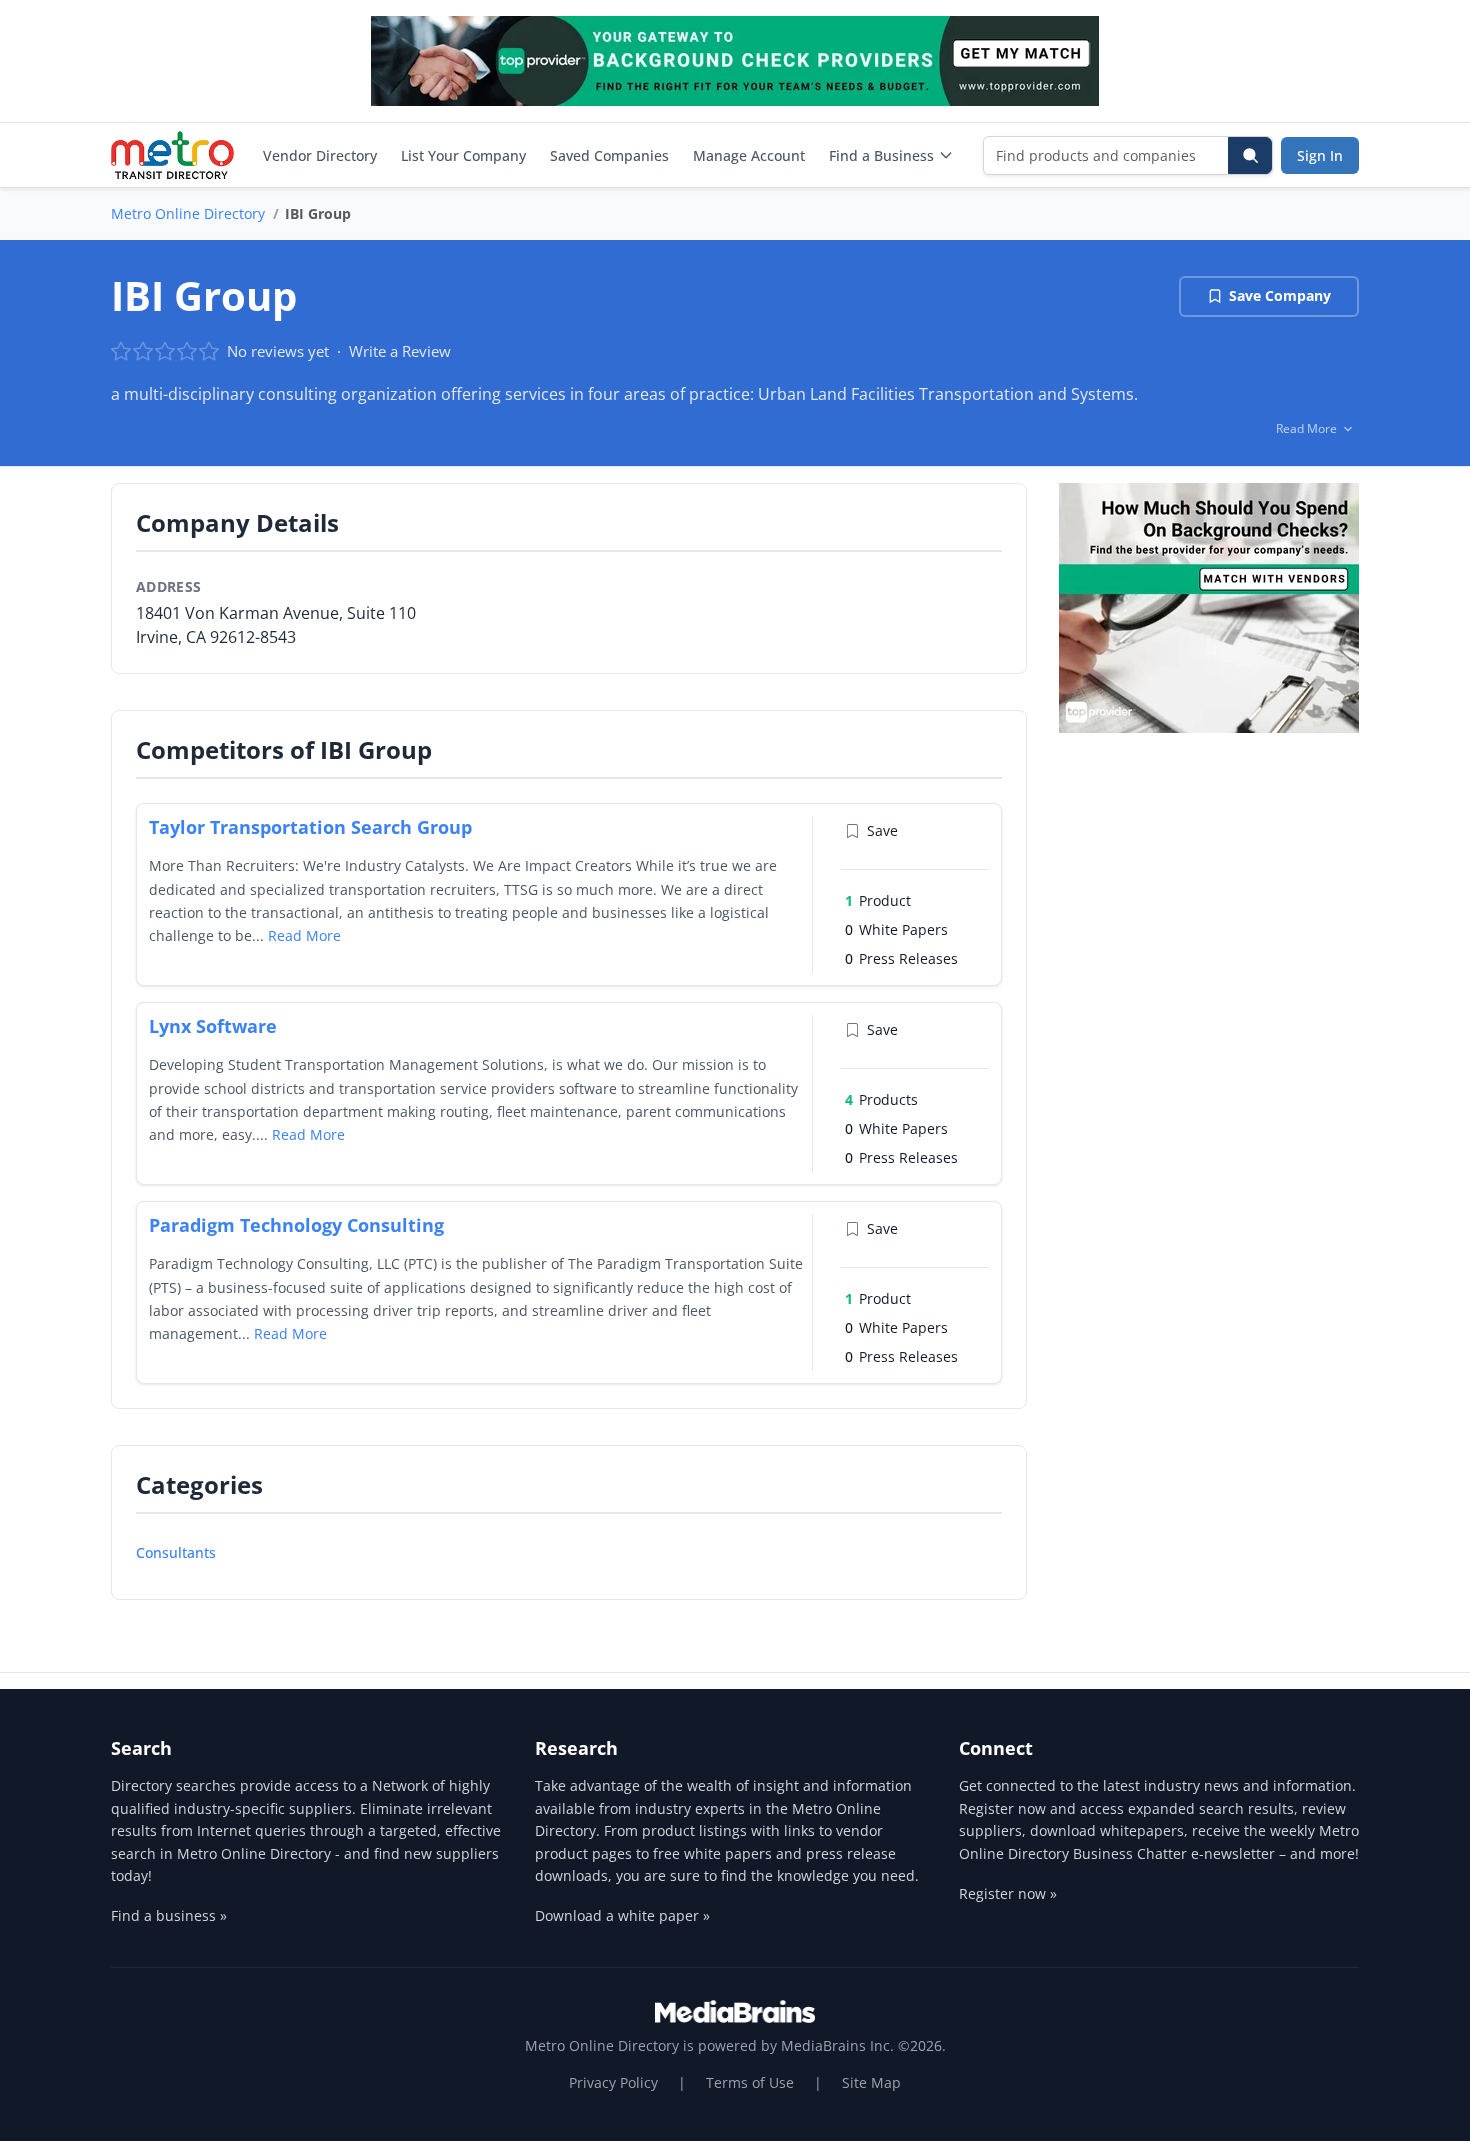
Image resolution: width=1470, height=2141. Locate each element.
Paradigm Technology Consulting (296, 1225)
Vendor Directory (320, 155)
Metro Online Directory (188, 213)
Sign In (1320, 155)
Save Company (1280, 295)
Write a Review (400, 351)
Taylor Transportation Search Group (310, 827)
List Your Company (463, 155)
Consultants (176, 1552)
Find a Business (881, 155)
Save (882, 830)
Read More (304, 935)
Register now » (1008, 1893)
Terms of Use (750, 2082)
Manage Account (749, 155)
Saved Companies (609, 155)
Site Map (871, 2082)
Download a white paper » (622, 1915)
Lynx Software (213, 1026)
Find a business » (169, 1915)
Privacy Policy (613, 2082)
